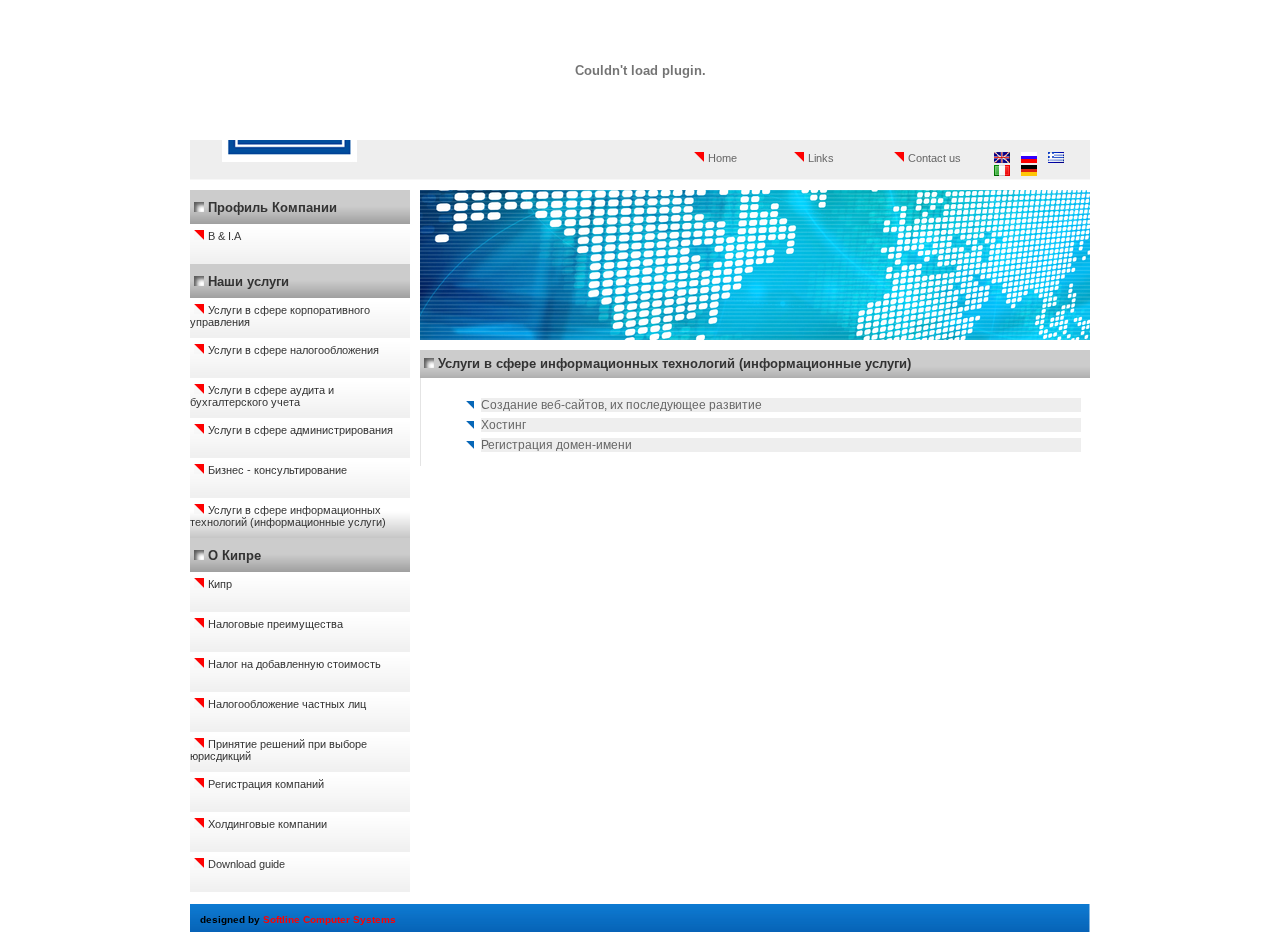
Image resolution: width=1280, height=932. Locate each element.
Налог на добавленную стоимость (294, 664)
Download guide (246, 864)
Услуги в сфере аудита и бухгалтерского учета (262, 396)
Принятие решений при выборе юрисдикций (278, 750)
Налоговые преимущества (275, 624)
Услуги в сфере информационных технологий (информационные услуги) (288, 516)
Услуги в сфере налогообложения (293, 350)
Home (722, 158)
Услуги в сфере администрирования (300, 430)
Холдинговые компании (267, 824)
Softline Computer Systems (329, 919)
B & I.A (224, 236)
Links (821, 158)
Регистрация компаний (266, 784)
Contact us (934, 158)
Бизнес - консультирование (277, 470)
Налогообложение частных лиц (287, 704)
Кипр (220, 584)
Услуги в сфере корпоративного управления (280, 316)
